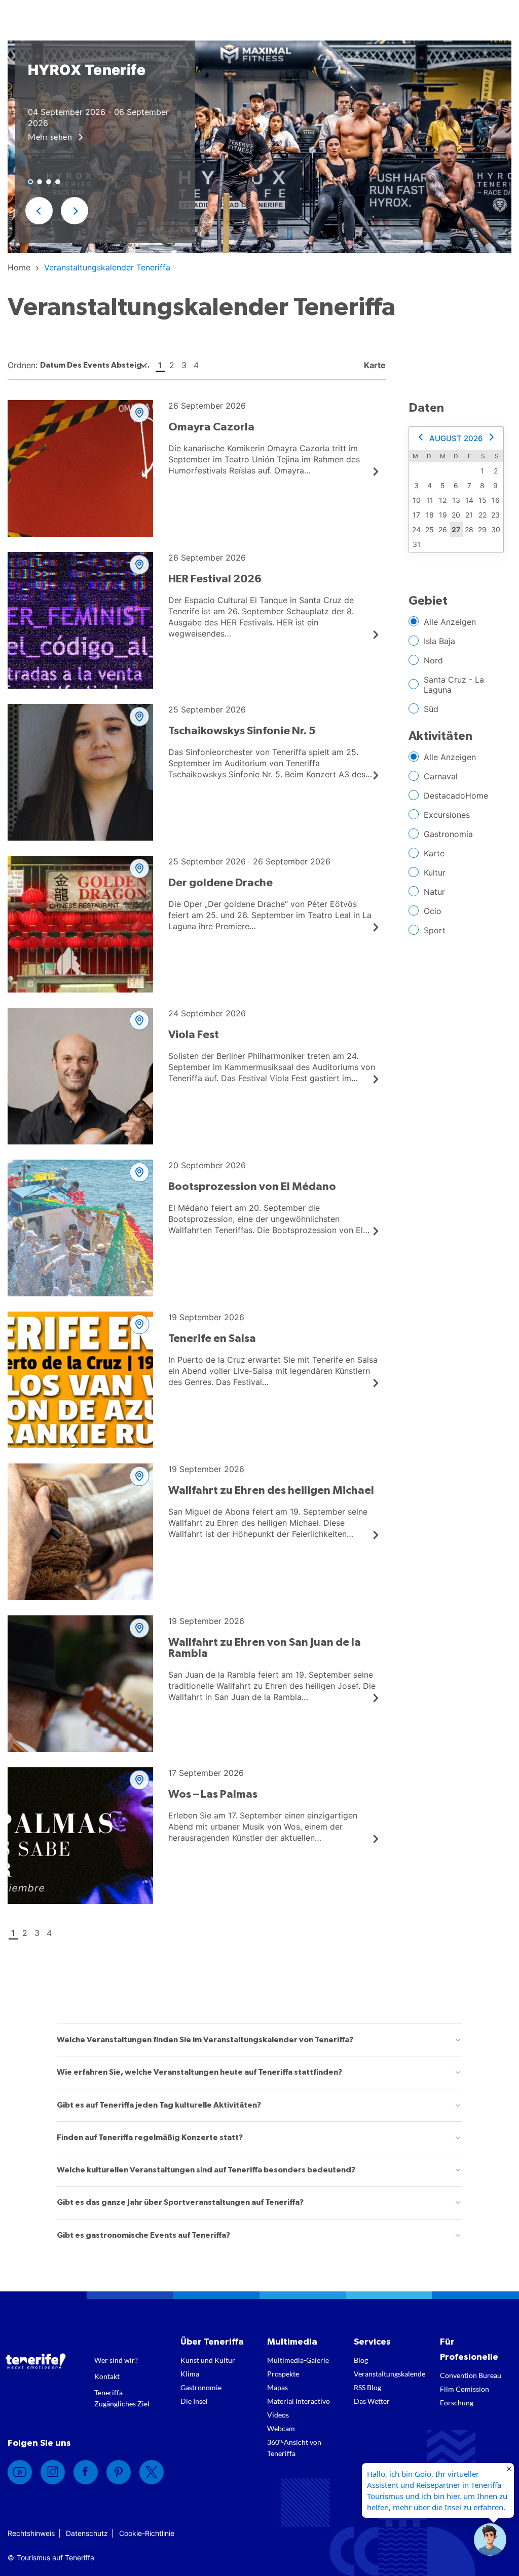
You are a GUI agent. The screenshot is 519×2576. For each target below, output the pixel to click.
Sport (435, 930)
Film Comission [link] (465, 2389)
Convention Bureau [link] (471, 2375)
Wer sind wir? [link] (116, 2360)
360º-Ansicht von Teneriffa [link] (294, 2448)
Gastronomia (448, 834)
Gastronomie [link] (201, 2387)
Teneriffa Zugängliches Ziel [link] (122, 2398)
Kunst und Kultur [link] (208, 2360)
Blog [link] (361, 2360)
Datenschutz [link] (87, 2533)
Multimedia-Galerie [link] (298, 2360)
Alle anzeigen (450, 622)
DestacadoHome (456, 796)
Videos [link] (278, 2415)
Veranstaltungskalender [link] (390, 2374)
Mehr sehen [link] (51, 136)
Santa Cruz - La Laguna (454, 685)
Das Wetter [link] (372, 2401)
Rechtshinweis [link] (31, 2533)
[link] (19, 267)
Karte (434, 853)
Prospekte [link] (283, 2374)
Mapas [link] (277, 2387)
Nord (433, 660)
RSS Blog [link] (367, 2387)
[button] (39, 211)
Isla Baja (439, 641)
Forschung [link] (457, 2403)
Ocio (433, 911)
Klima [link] (190, 2374)
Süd (431, 709)
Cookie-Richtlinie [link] (147, 2533)
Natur (434, 892)
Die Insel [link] (194, 2401)
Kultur (435, 873)
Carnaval (441, 776)
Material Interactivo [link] (299, 2401)
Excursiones (447, 815)
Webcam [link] (281, 2428)
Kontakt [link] (107, 2376)
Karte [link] (374, 365)
